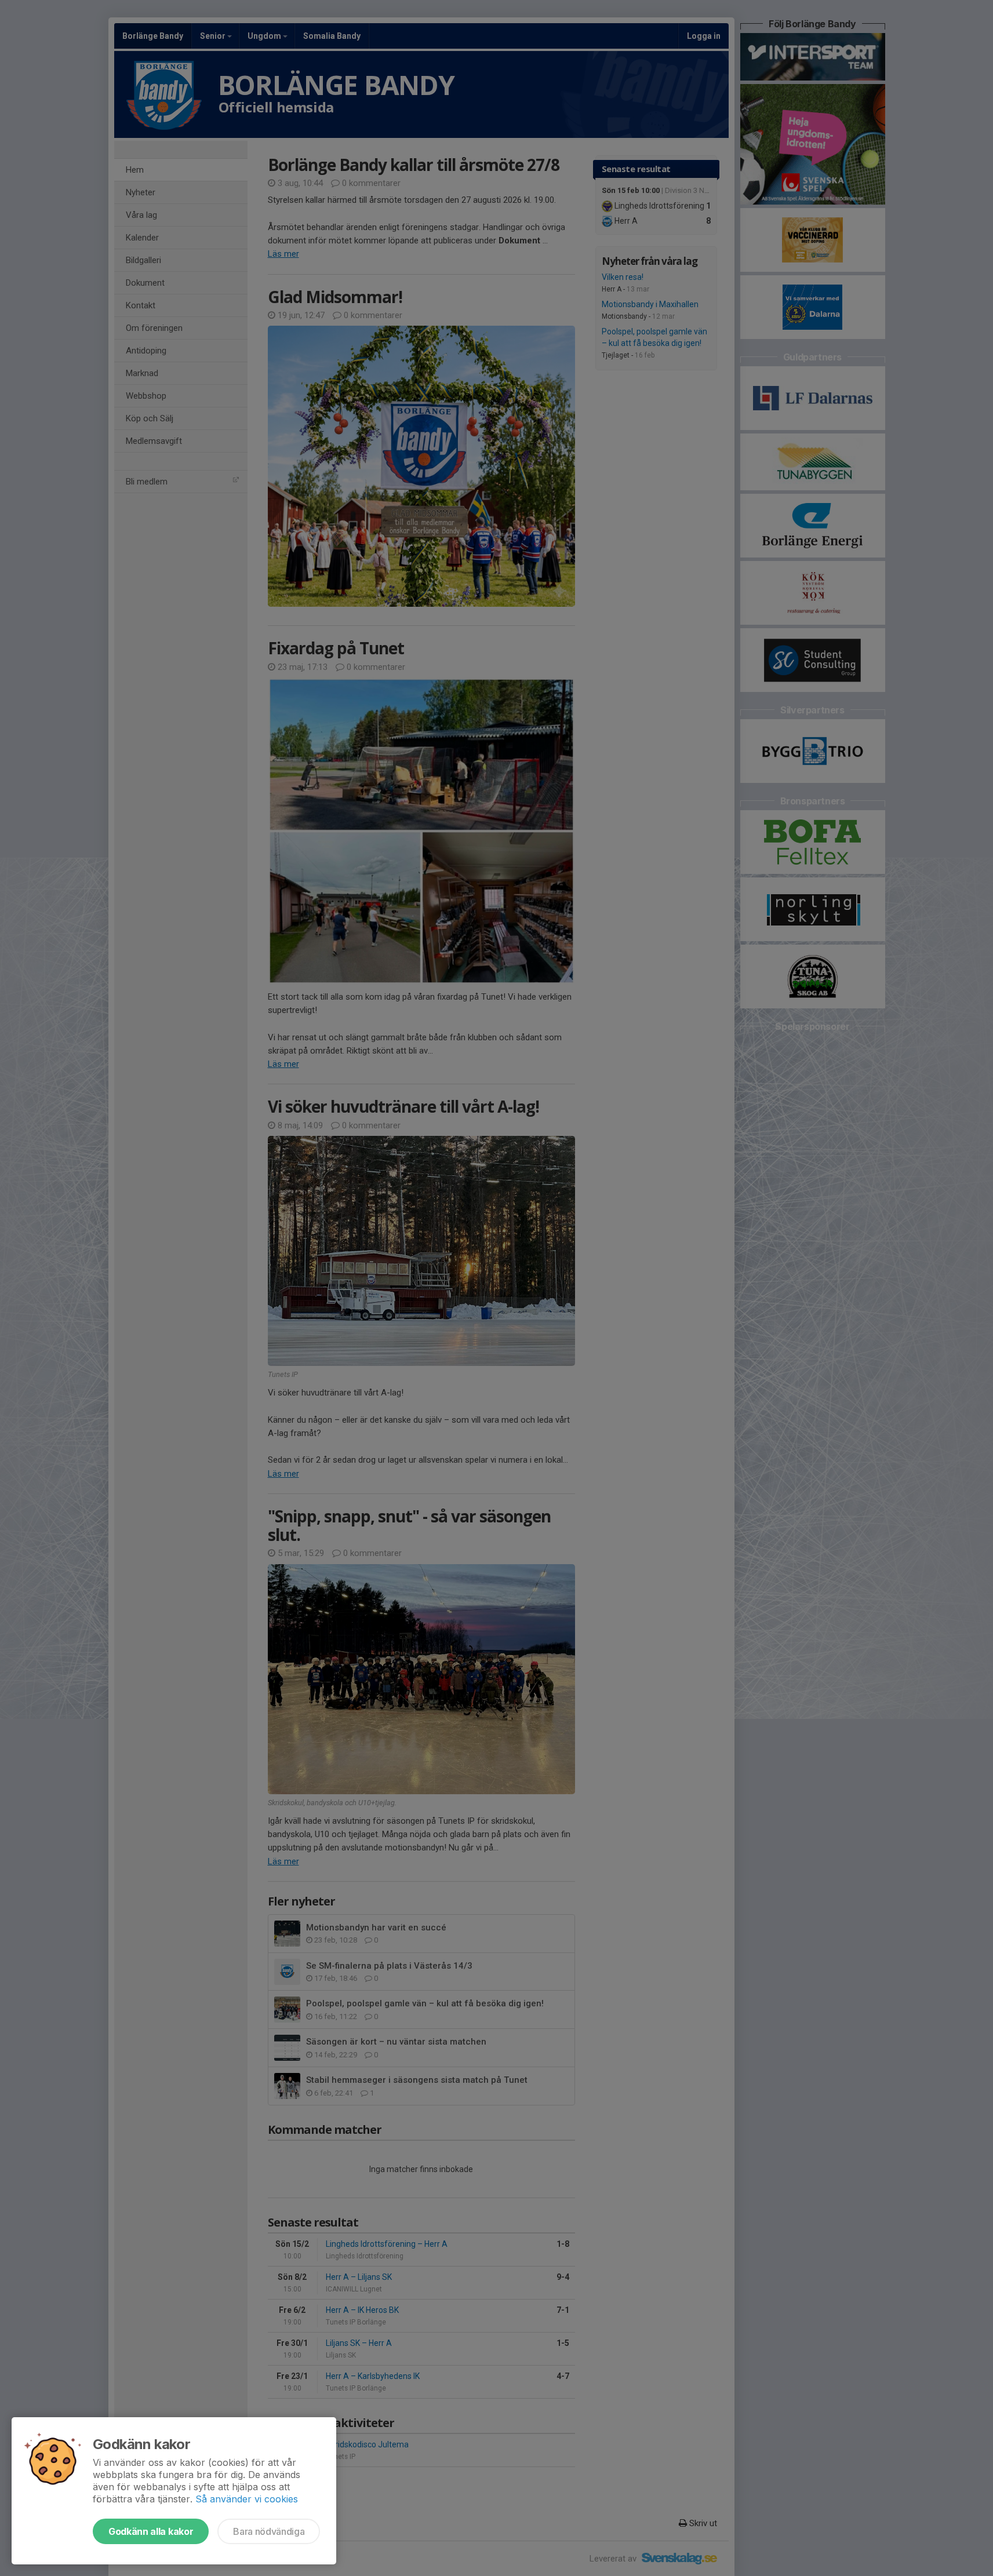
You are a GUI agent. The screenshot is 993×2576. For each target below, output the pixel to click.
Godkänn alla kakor (151, 2531)
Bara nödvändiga (269, 2531)
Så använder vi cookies (247, 2499)
